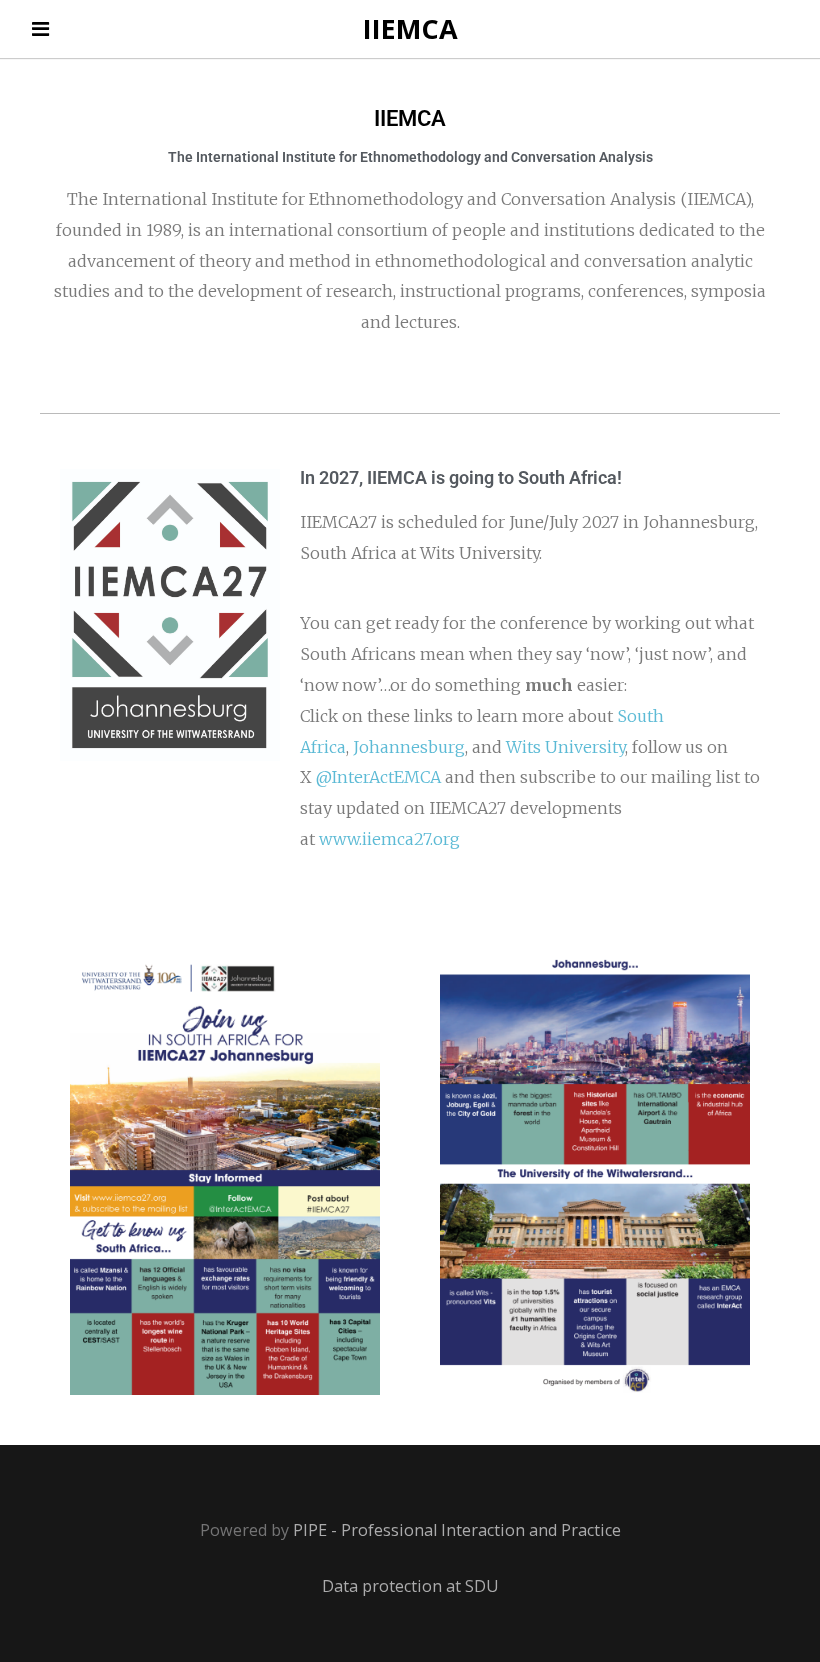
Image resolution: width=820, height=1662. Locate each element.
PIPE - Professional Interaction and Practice (457, 1530)
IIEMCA (410, 28)
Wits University (565, 747)
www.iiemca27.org (389, 839)
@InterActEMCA (378, 777)
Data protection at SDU (410, 1586)
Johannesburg (409, 747)
